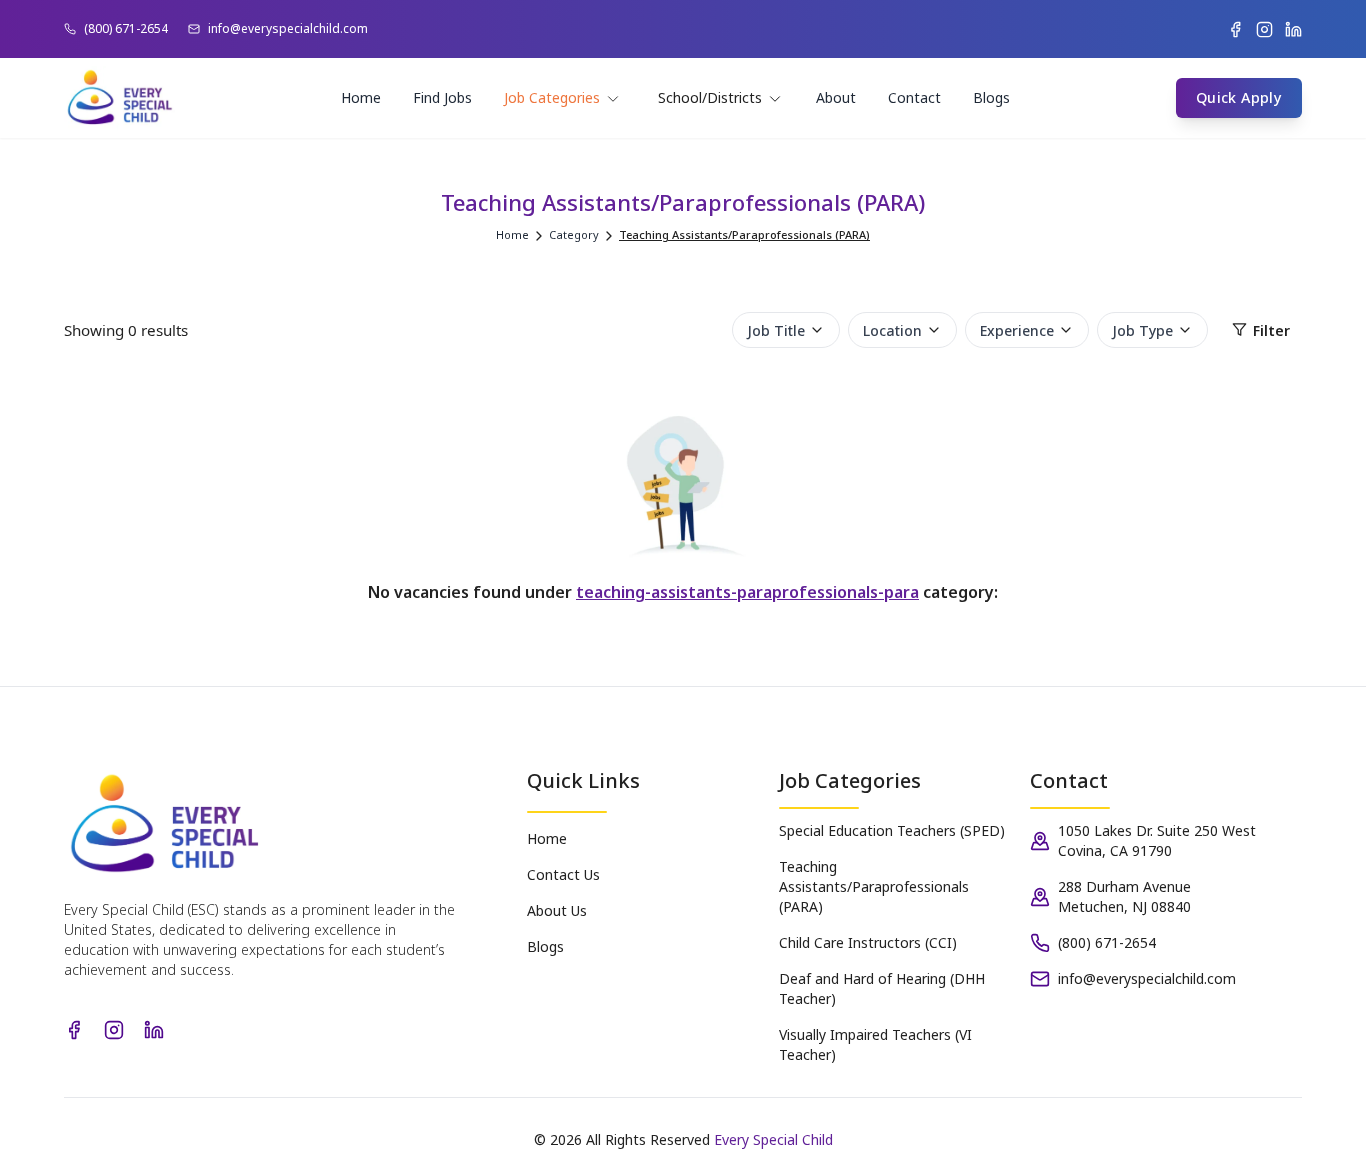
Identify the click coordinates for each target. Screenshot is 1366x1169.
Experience (1017, 329)
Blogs (991, 97)
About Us (557, 910)
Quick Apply (1239, 97)
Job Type (1142, 329)
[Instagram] (1264, 29)
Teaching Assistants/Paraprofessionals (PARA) (874, 886)
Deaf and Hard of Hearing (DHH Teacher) (882, 988)
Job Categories (552, 97)
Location (892, 329)
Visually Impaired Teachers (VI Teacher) (875, 1044)
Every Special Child (773, 1139)
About (836, 97)
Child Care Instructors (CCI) (868, 942)
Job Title (776, 329)
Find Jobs (442, 97)
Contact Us (563, 874)
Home (361, 97)
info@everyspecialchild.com (288, 29)
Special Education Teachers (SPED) (892, 830)
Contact (914, 97)
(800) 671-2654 (126, 29)
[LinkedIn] (1293, 29)
